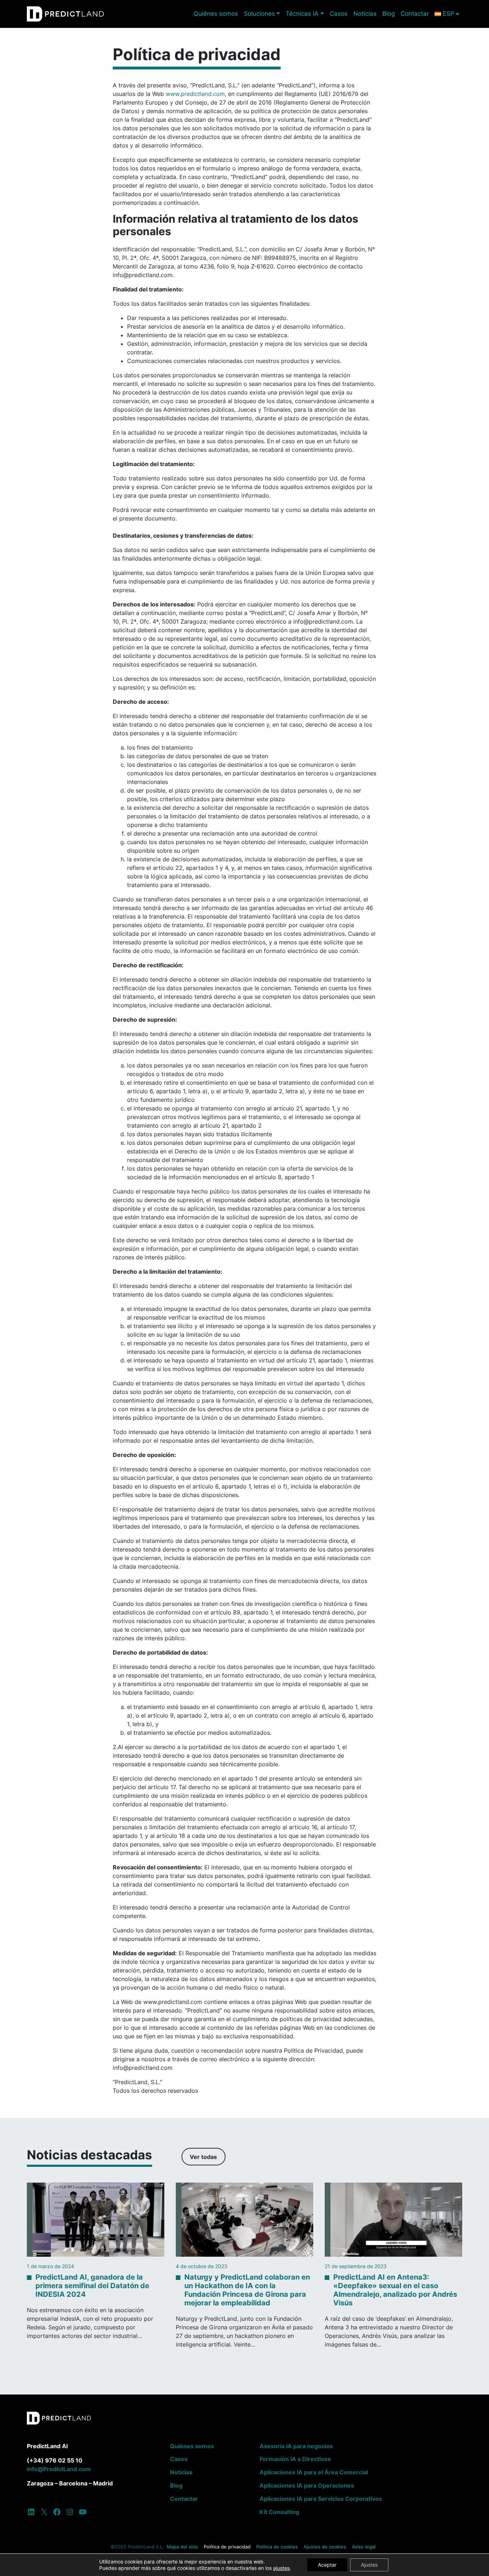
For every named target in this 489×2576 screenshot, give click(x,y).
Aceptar (327, 2565)
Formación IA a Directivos (295, 2459)
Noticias (365, 14)
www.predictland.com (195, 94)
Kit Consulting (279, 2512)
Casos (339, 14)
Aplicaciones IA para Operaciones (307, 2485)
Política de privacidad (227, 2547)
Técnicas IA (302, 14)
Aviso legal (364, 2547)
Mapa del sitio (182, 2547)
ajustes (281, 2568)
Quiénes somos (216, 14)
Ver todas (203, 2157)
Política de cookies (277, 2547)
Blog (389, 14)
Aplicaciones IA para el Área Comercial (314, 2472)
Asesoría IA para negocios (296, 2446)
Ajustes (369, 2565)
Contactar (415, 14)
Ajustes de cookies (325, 2547)
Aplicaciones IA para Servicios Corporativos (321, 2499)
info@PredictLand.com (59, 2469)
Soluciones (259, 14)
